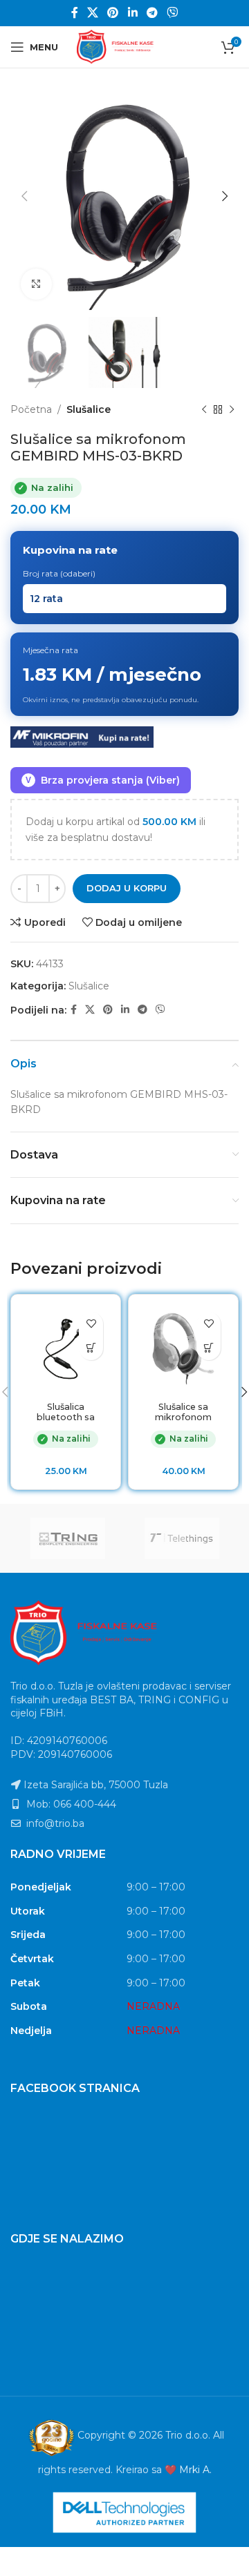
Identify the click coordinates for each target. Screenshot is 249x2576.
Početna (31, 409)
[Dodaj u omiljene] (91, 1324)
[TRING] (67, 1538)
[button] (91, 1348)
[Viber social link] (173, 13)
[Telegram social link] (152, 13)
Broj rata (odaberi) (59, 573)
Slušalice (89, 409)
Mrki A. (195, 2470)
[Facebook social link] (74, 13)
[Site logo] (124, 46)
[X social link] (92, 13)
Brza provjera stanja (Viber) (103, 780)
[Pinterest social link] (113, 13)
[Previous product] (204, 409)
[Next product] (232, 409)
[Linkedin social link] (132, 13)
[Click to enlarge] (36, 284)
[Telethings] (182, 1538)
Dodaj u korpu (127, 888)
